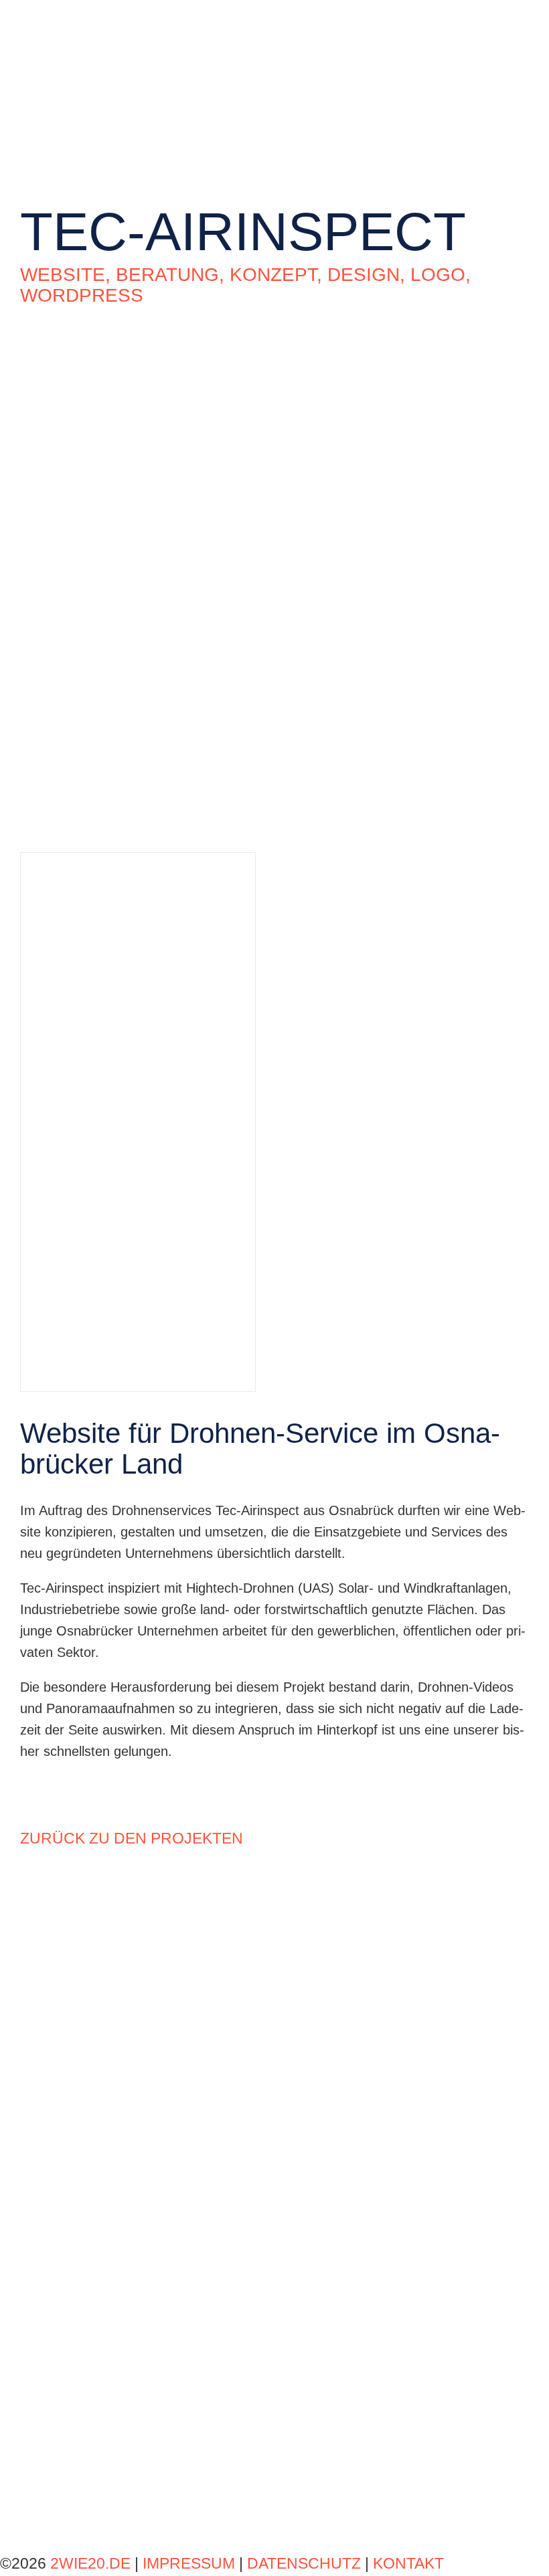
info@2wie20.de (68, 2172)
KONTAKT (408, 2563)
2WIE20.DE (90, 2563)
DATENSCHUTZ (304, 2563)
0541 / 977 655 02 (74, 2151)
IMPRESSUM (191, 2563)
